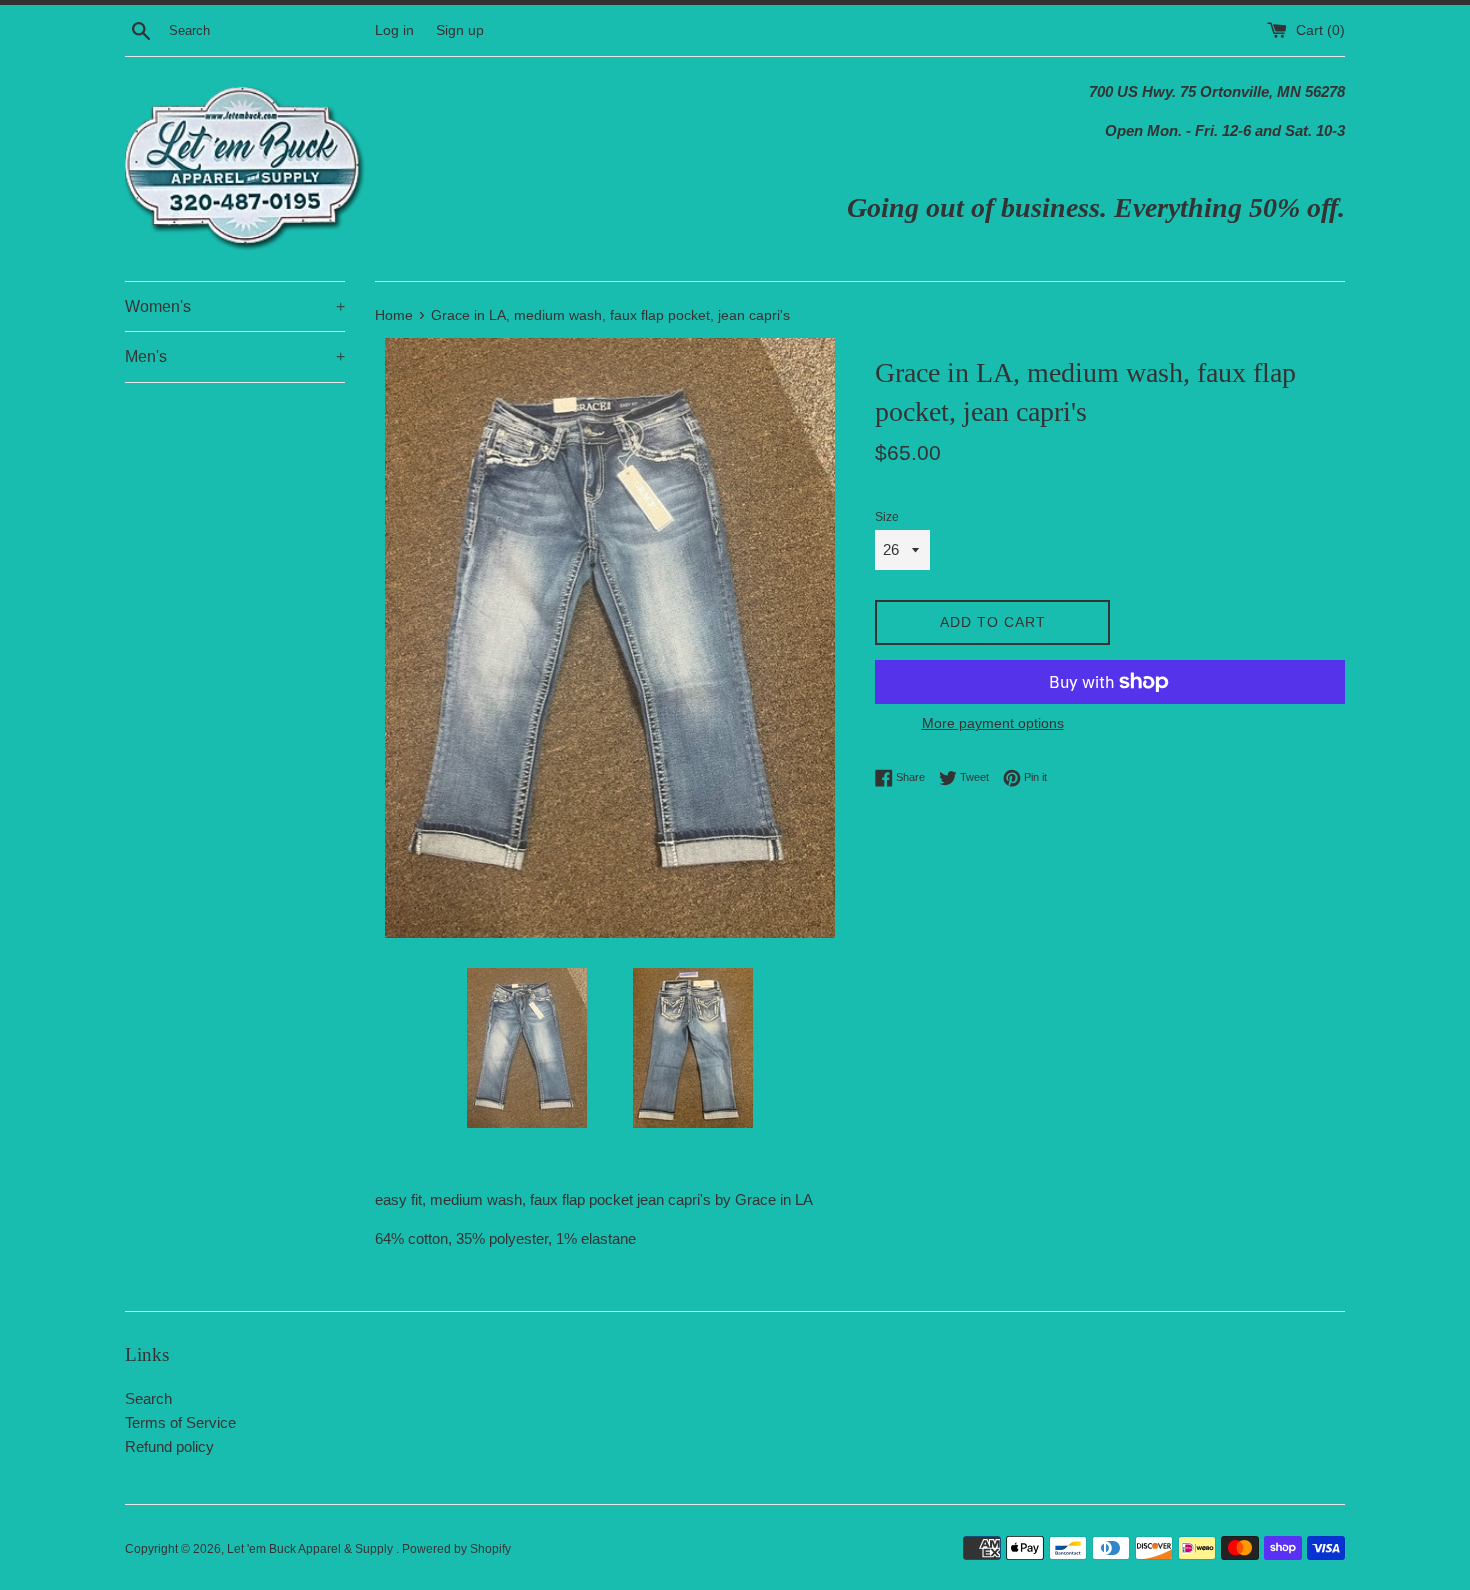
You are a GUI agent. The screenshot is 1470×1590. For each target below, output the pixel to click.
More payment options (993, 723)
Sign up (460, 30)
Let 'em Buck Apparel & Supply (311, 1549)
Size (887, 517)
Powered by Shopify (456, 1549)
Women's (235, 306)
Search (148, 1398)
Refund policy (169, 1446)
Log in (394, 30)
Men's (235, 356)
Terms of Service (180, 1422)
